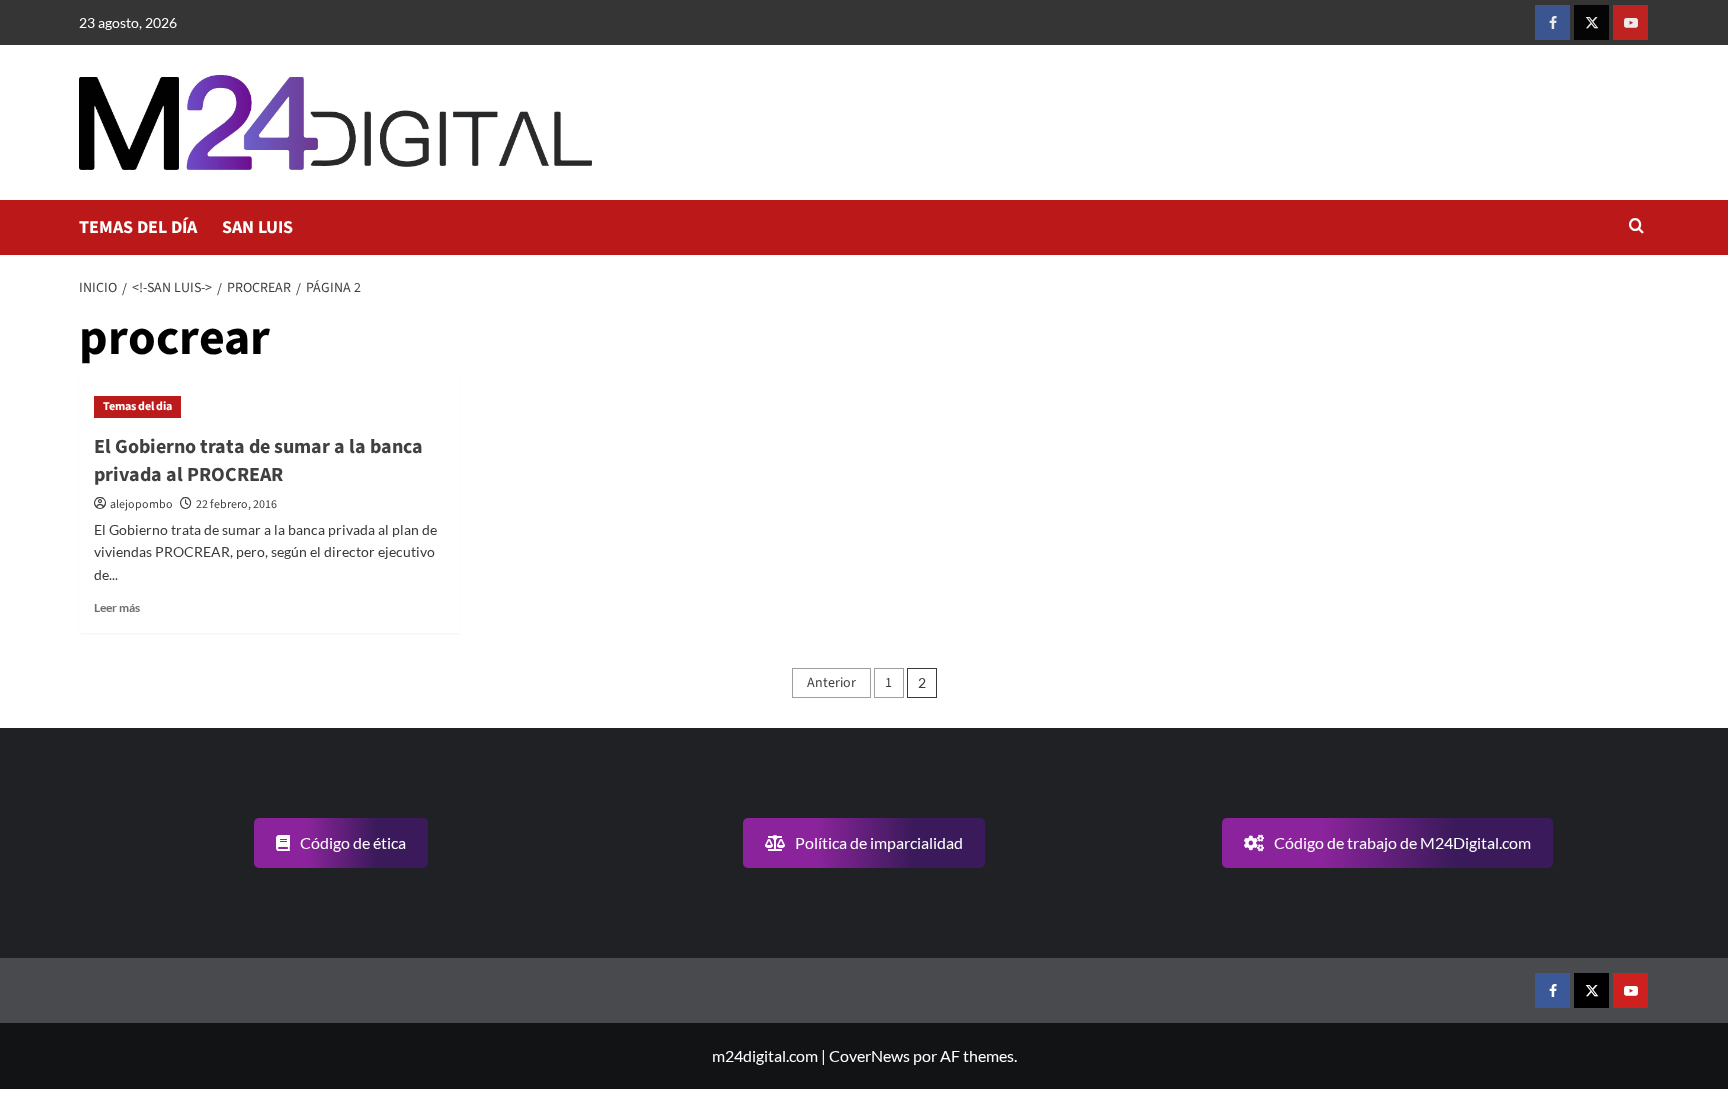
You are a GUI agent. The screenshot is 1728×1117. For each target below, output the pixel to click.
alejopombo (141, 504)
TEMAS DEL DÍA (138, 227)
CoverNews (869, 1055)
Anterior (831, 683)
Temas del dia (137, 406)
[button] (1636, 227)
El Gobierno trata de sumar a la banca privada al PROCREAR (258, 461)
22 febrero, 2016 (236, 504)
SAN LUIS (257, 227)
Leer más (117, 607)
